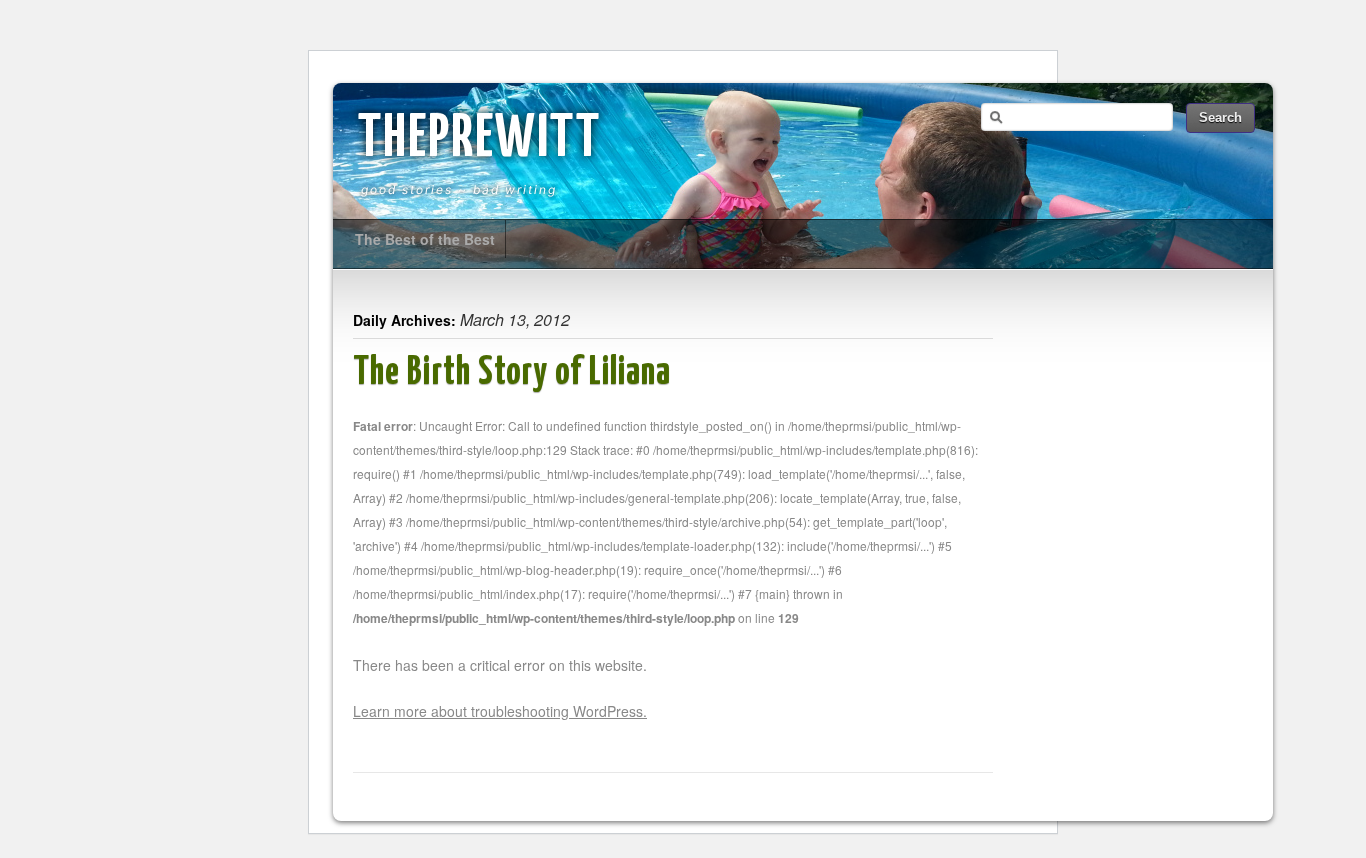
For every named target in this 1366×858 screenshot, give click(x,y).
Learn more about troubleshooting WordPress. (500, 711)
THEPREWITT (479, 140)
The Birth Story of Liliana (512, 373)
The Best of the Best (425, 239)
